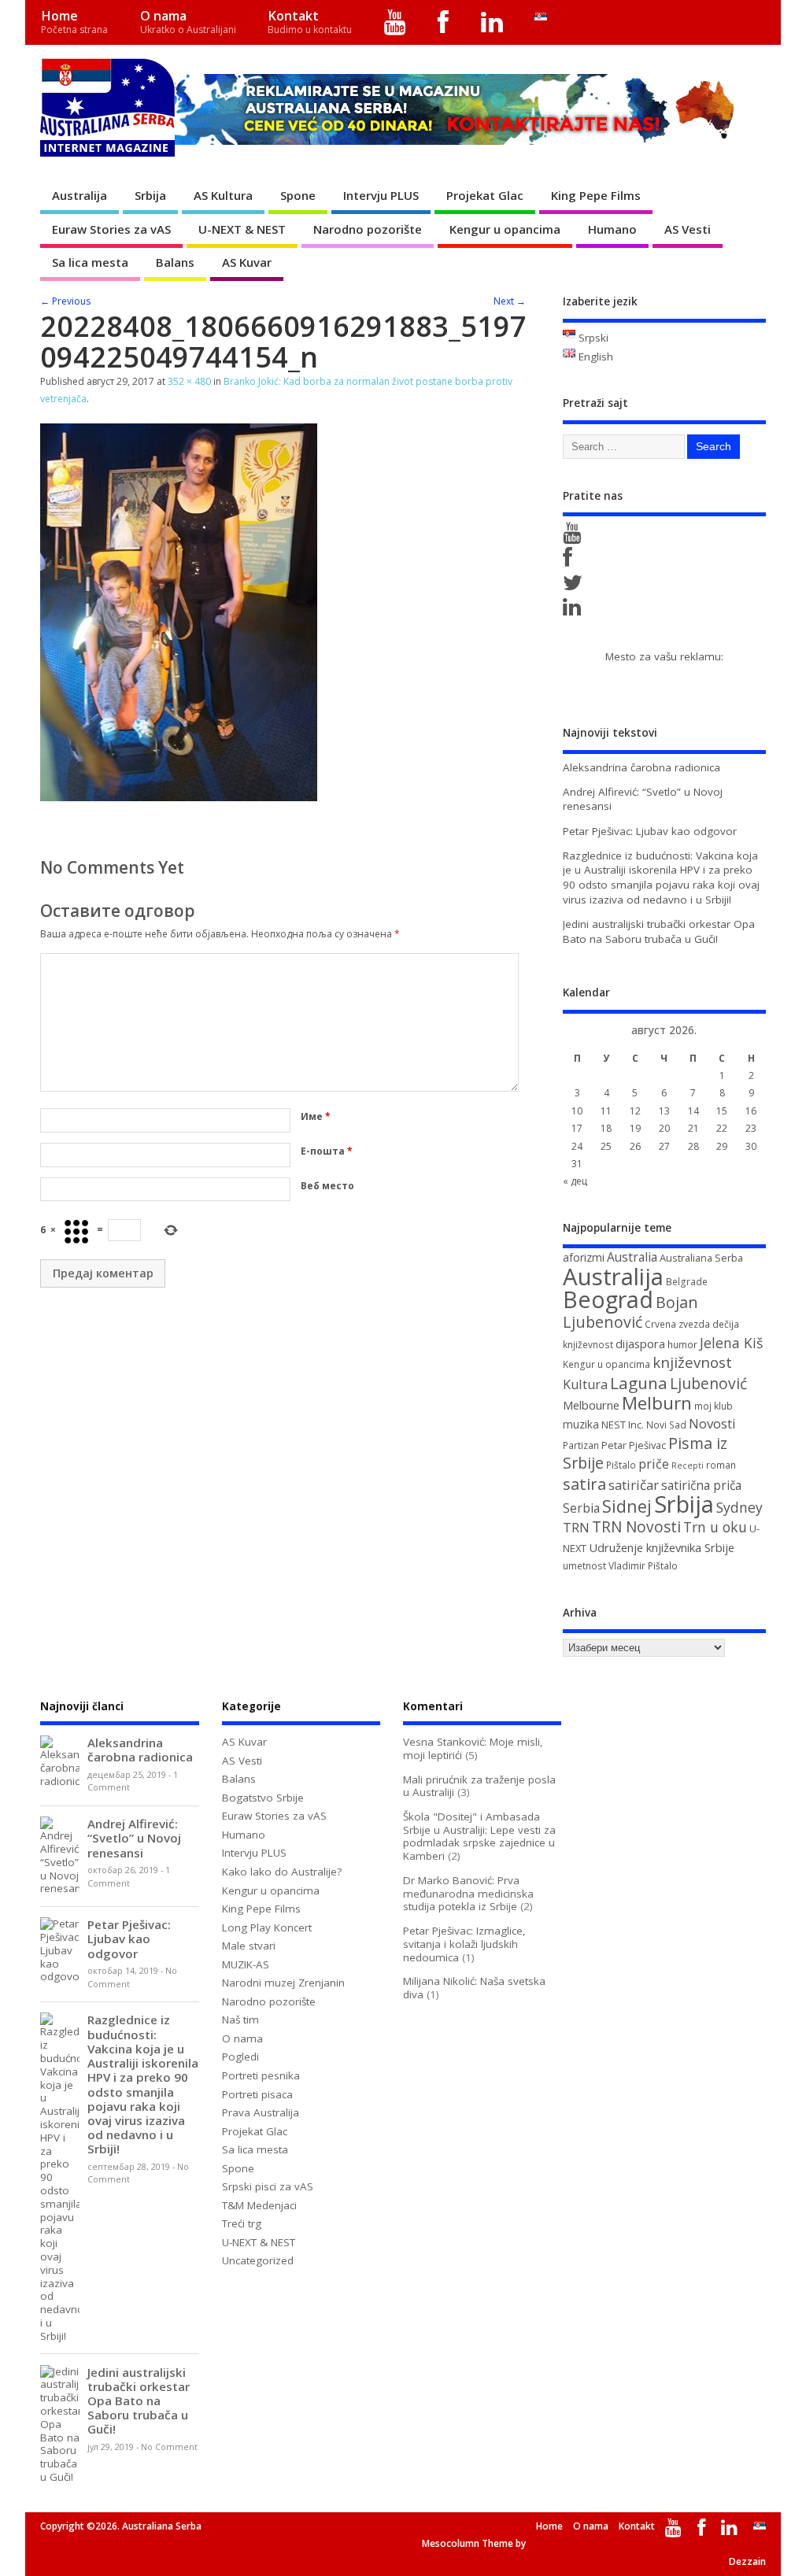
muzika (581, 1424)
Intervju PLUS (381, 195)
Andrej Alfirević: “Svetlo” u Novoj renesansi (134, 1838)
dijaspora (640, 1343)
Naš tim (240, 2020)
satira (584, 1484)
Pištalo (621, 1465)
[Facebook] (444, 22)
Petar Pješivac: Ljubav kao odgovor (650, 831)
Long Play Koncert (267, 1927)
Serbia (581, 1508)
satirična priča (701, 1485)
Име (316, 1116)
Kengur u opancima (505, 229)
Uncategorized (258, 2260)
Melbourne (591, 1405)
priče (654, 1464)
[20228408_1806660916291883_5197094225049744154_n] (179, 796)
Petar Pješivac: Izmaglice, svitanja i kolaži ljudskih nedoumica (464, 1944)
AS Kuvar (247, 262)
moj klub (714, 1406)
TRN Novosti (636, 1527)
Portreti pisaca (257, 2094)
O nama (188, 22)
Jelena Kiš (731, 1343)
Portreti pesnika (261, 2075)
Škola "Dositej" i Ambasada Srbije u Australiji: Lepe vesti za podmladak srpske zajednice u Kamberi (479, 1836)
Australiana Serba (701, 1258)
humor (682, 1345)
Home (74, 22)
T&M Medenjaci (259, 2205)
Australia (632, 1257)
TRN (576, 1528)
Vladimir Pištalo (643, 1566)
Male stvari (249, 1946)
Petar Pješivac (634, 1445)
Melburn (657, 1403)
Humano (612, 229)
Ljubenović (708, 1384)
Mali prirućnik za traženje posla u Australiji (479, 1786)
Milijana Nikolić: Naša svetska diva (474, 1988)
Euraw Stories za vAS (111, 229)
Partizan (581, 1445)
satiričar (634, 1485)
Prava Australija (261, 2112)
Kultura (585, 1384)
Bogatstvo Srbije (263, 1798)
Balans (175, 262)
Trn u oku (715, 1527)
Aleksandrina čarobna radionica (641, 767)
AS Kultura (223, 195)
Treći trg (242, 2223)
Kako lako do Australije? (282, 1872)
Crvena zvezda (677, 1324)
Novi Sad (666, 1425)
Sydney (739, 1507)
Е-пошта (327, 1151)
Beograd (608, 1299)
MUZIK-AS (246, 1964)
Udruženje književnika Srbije (662, 1547)
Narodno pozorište (368, 229)
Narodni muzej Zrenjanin (283, 1983)
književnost (692, 1362)
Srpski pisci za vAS (268, 2186)
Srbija (150, 195)
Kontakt (310, 22)
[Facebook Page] (570, 561)
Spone (298, 195)
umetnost (584, 1566)
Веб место (327, 1186)
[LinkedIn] (492, 22)
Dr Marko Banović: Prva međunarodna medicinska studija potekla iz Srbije (468, 1894)
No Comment (169, 2447)
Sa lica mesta (90, 262)
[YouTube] (396, 22)
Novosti (712, 1423)
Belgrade (687, 1282)
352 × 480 (189, 381)
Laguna (639, 1383)
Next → (510, 301)
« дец (575, 1181)
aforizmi (584, 1257)
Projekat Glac (485, 195)
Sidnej (627, 1506)
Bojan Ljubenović (630, 1312)
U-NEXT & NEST (242, 229)
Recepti (688, 1465)
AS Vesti (688, 229)
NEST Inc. (623, 1425)
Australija (79, 195)
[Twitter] (575, 586)
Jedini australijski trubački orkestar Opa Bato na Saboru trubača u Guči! (659, 931)
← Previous (65, 301)
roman (721, 1465)
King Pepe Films (596, 195)
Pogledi (240, 2057)
